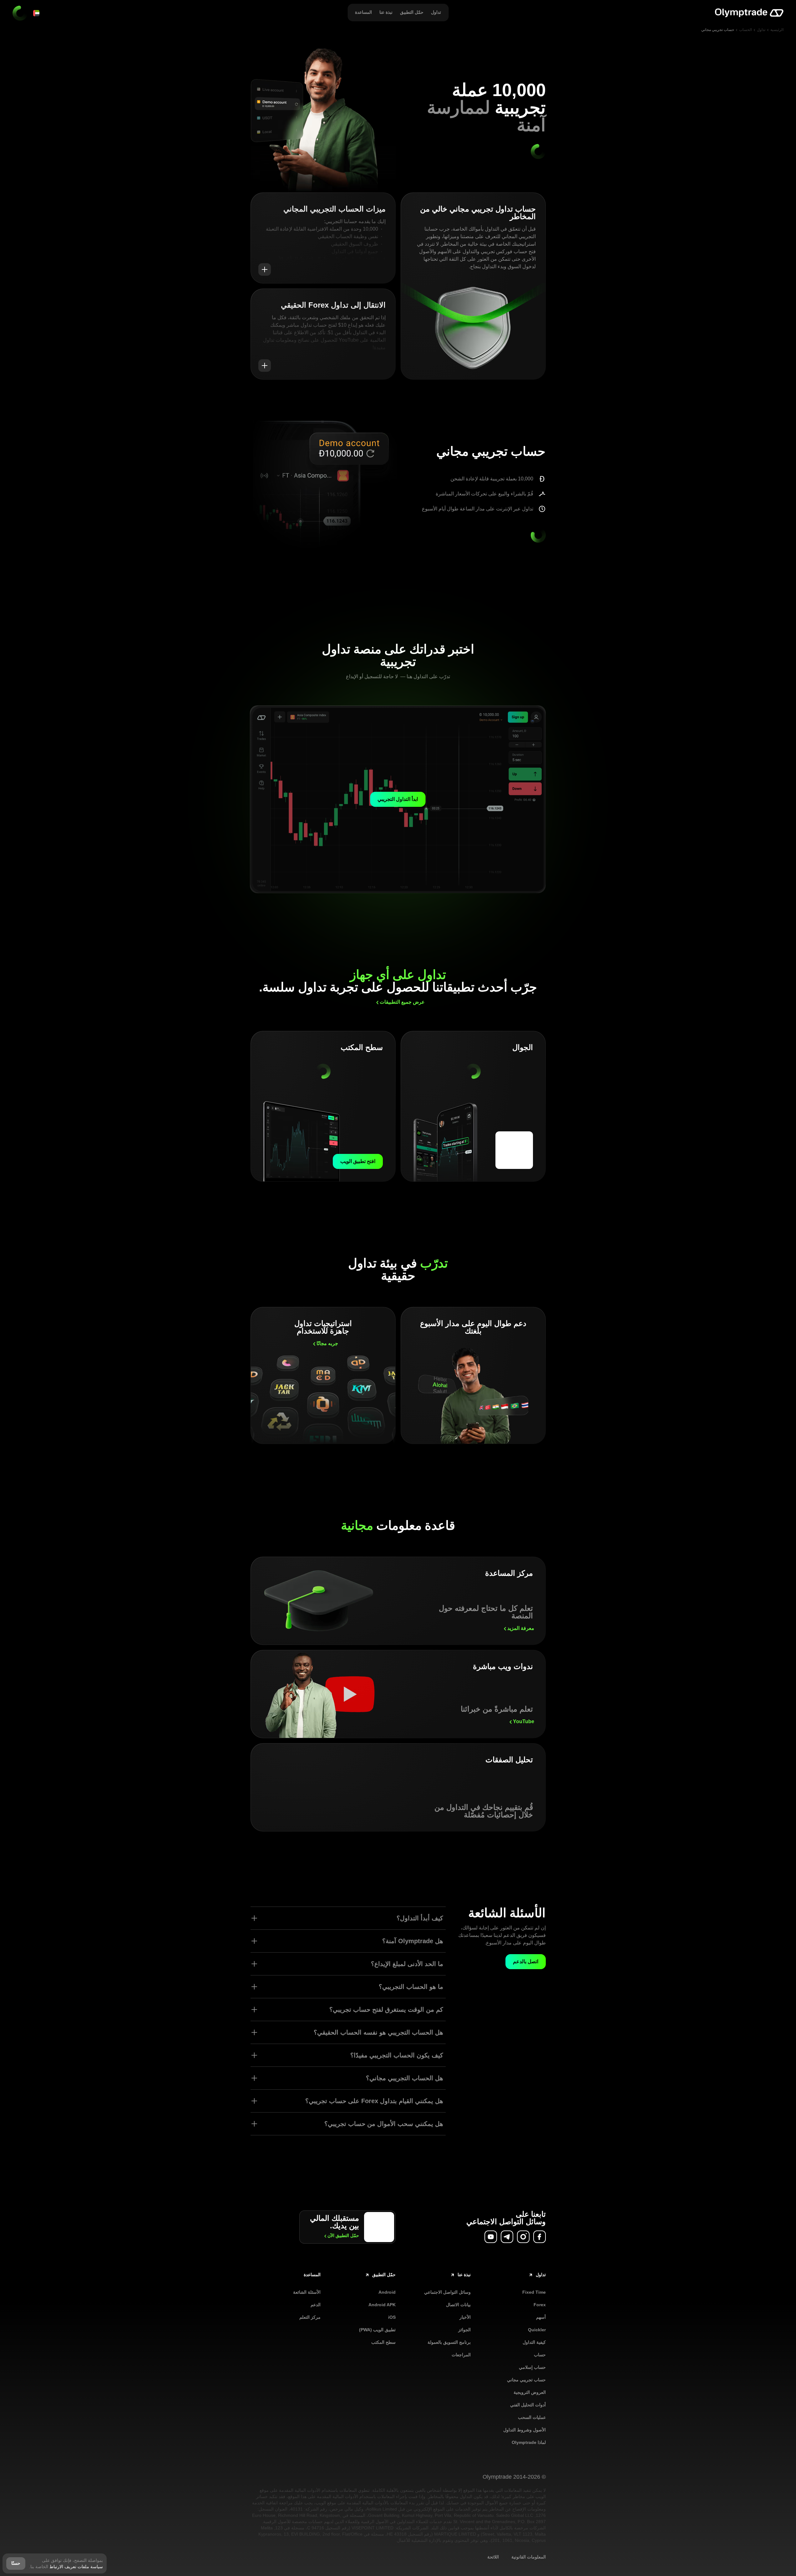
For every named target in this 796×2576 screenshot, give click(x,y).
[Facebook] (540, 2237)
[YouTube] (491, 2237)
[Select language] (36, 13)
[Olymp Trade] (749, 13)
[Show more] (265, 269)
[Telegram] (507, 2237)
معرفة (521, 1628)
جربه (327, 1343)
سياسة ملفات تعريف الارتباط (76, 2567)
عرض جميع (402, 1002)
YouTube (524, 1721)
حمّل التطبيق (343, 2235)
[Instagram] (523, 2237)
